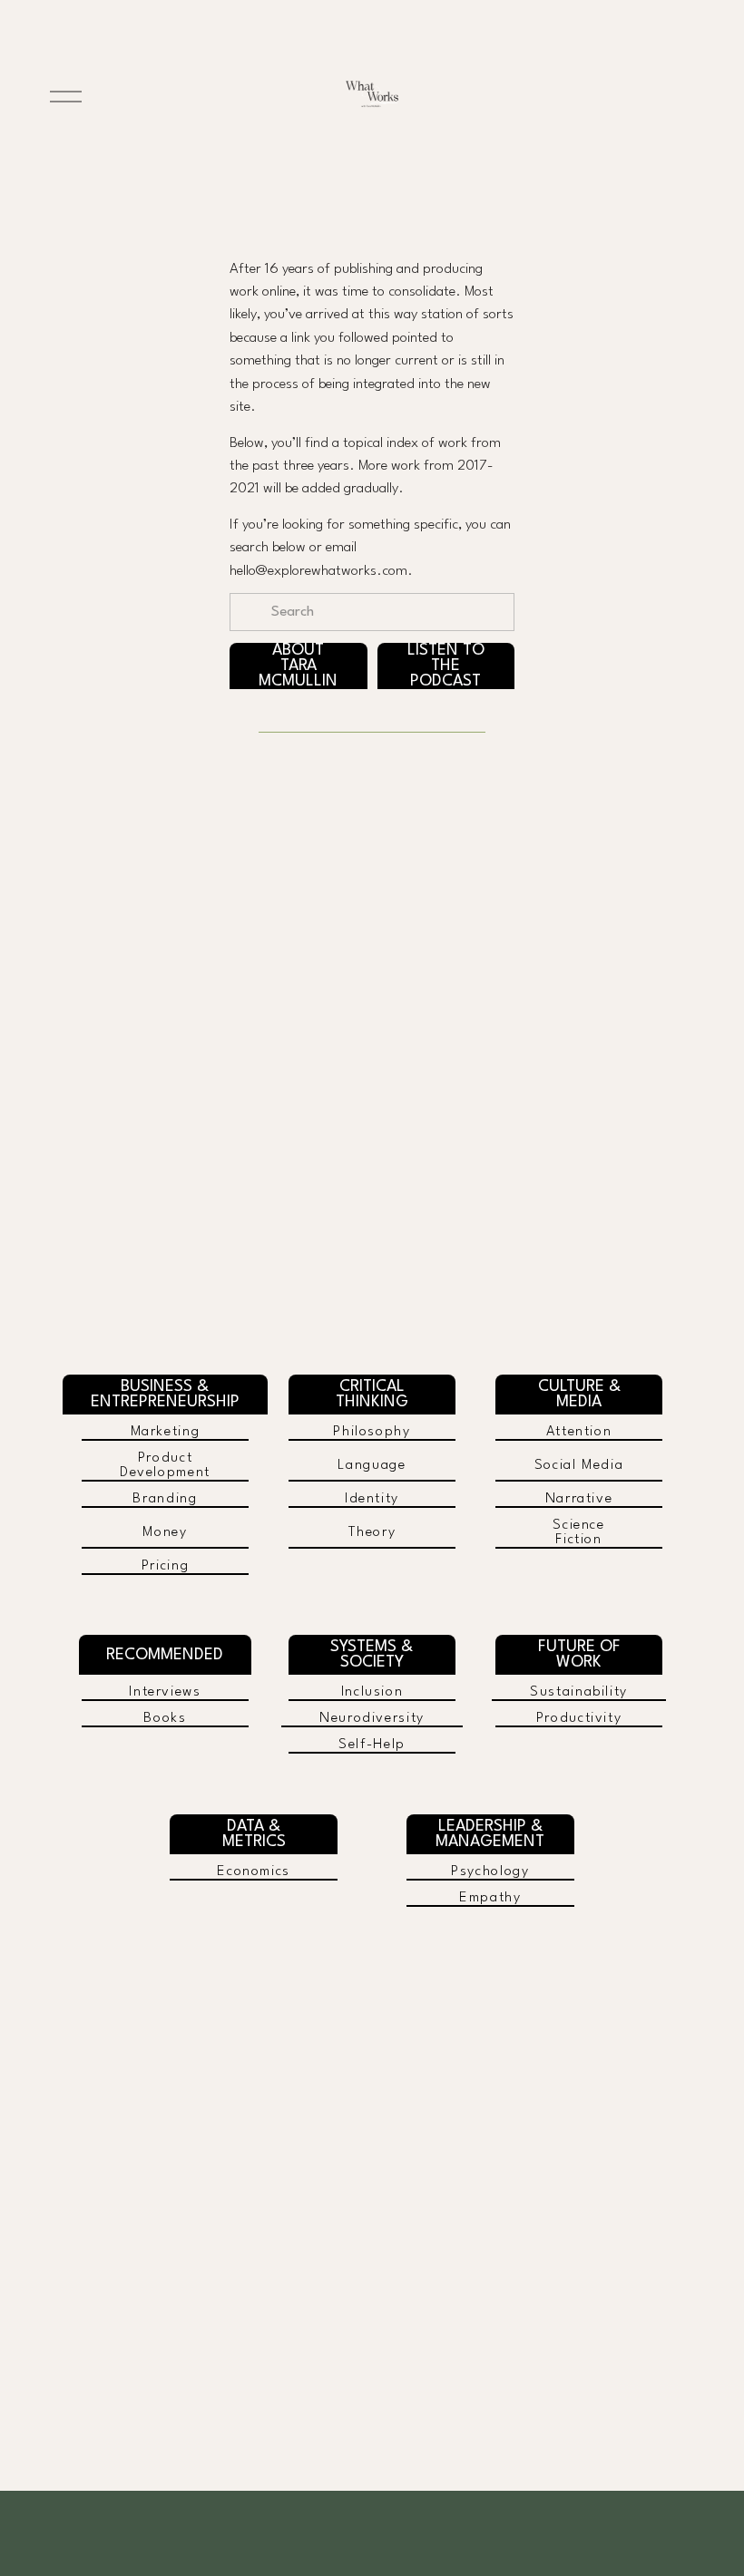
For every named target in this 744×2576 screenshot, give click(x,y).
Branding (165, 1499)
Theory (372, 1532)
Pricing (166, 1566)
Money (165, 1532)
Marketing (166, 1432)
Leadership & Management (490, 1834)
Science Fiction (579, 1532)
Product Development (165, 1465)
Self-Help (372, 1745)
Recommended (165, 1655)
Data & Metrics (254, 1834)
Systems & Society (372, 1655)
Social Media (579, 1465)
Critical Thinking (372, 1395)
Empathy (490, 1898)
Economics (254, 1871)
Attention (579, 1432)
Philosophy (372, 1432)
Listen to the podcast (446, 666)
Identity (372, 1499)
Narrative (579, 1499)
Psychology (490, 1871)
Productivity (579, 1718)
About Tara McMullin (298, 666)
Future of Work (579, 1655)
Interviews (165, 1692)
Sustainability (579, 1692)
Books (165, 1718)
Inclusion (372, 1692)
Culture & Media (579, 1395)
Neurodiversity (372, 1718)
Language (372, 1465)
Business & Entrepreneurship (165, 1395)
